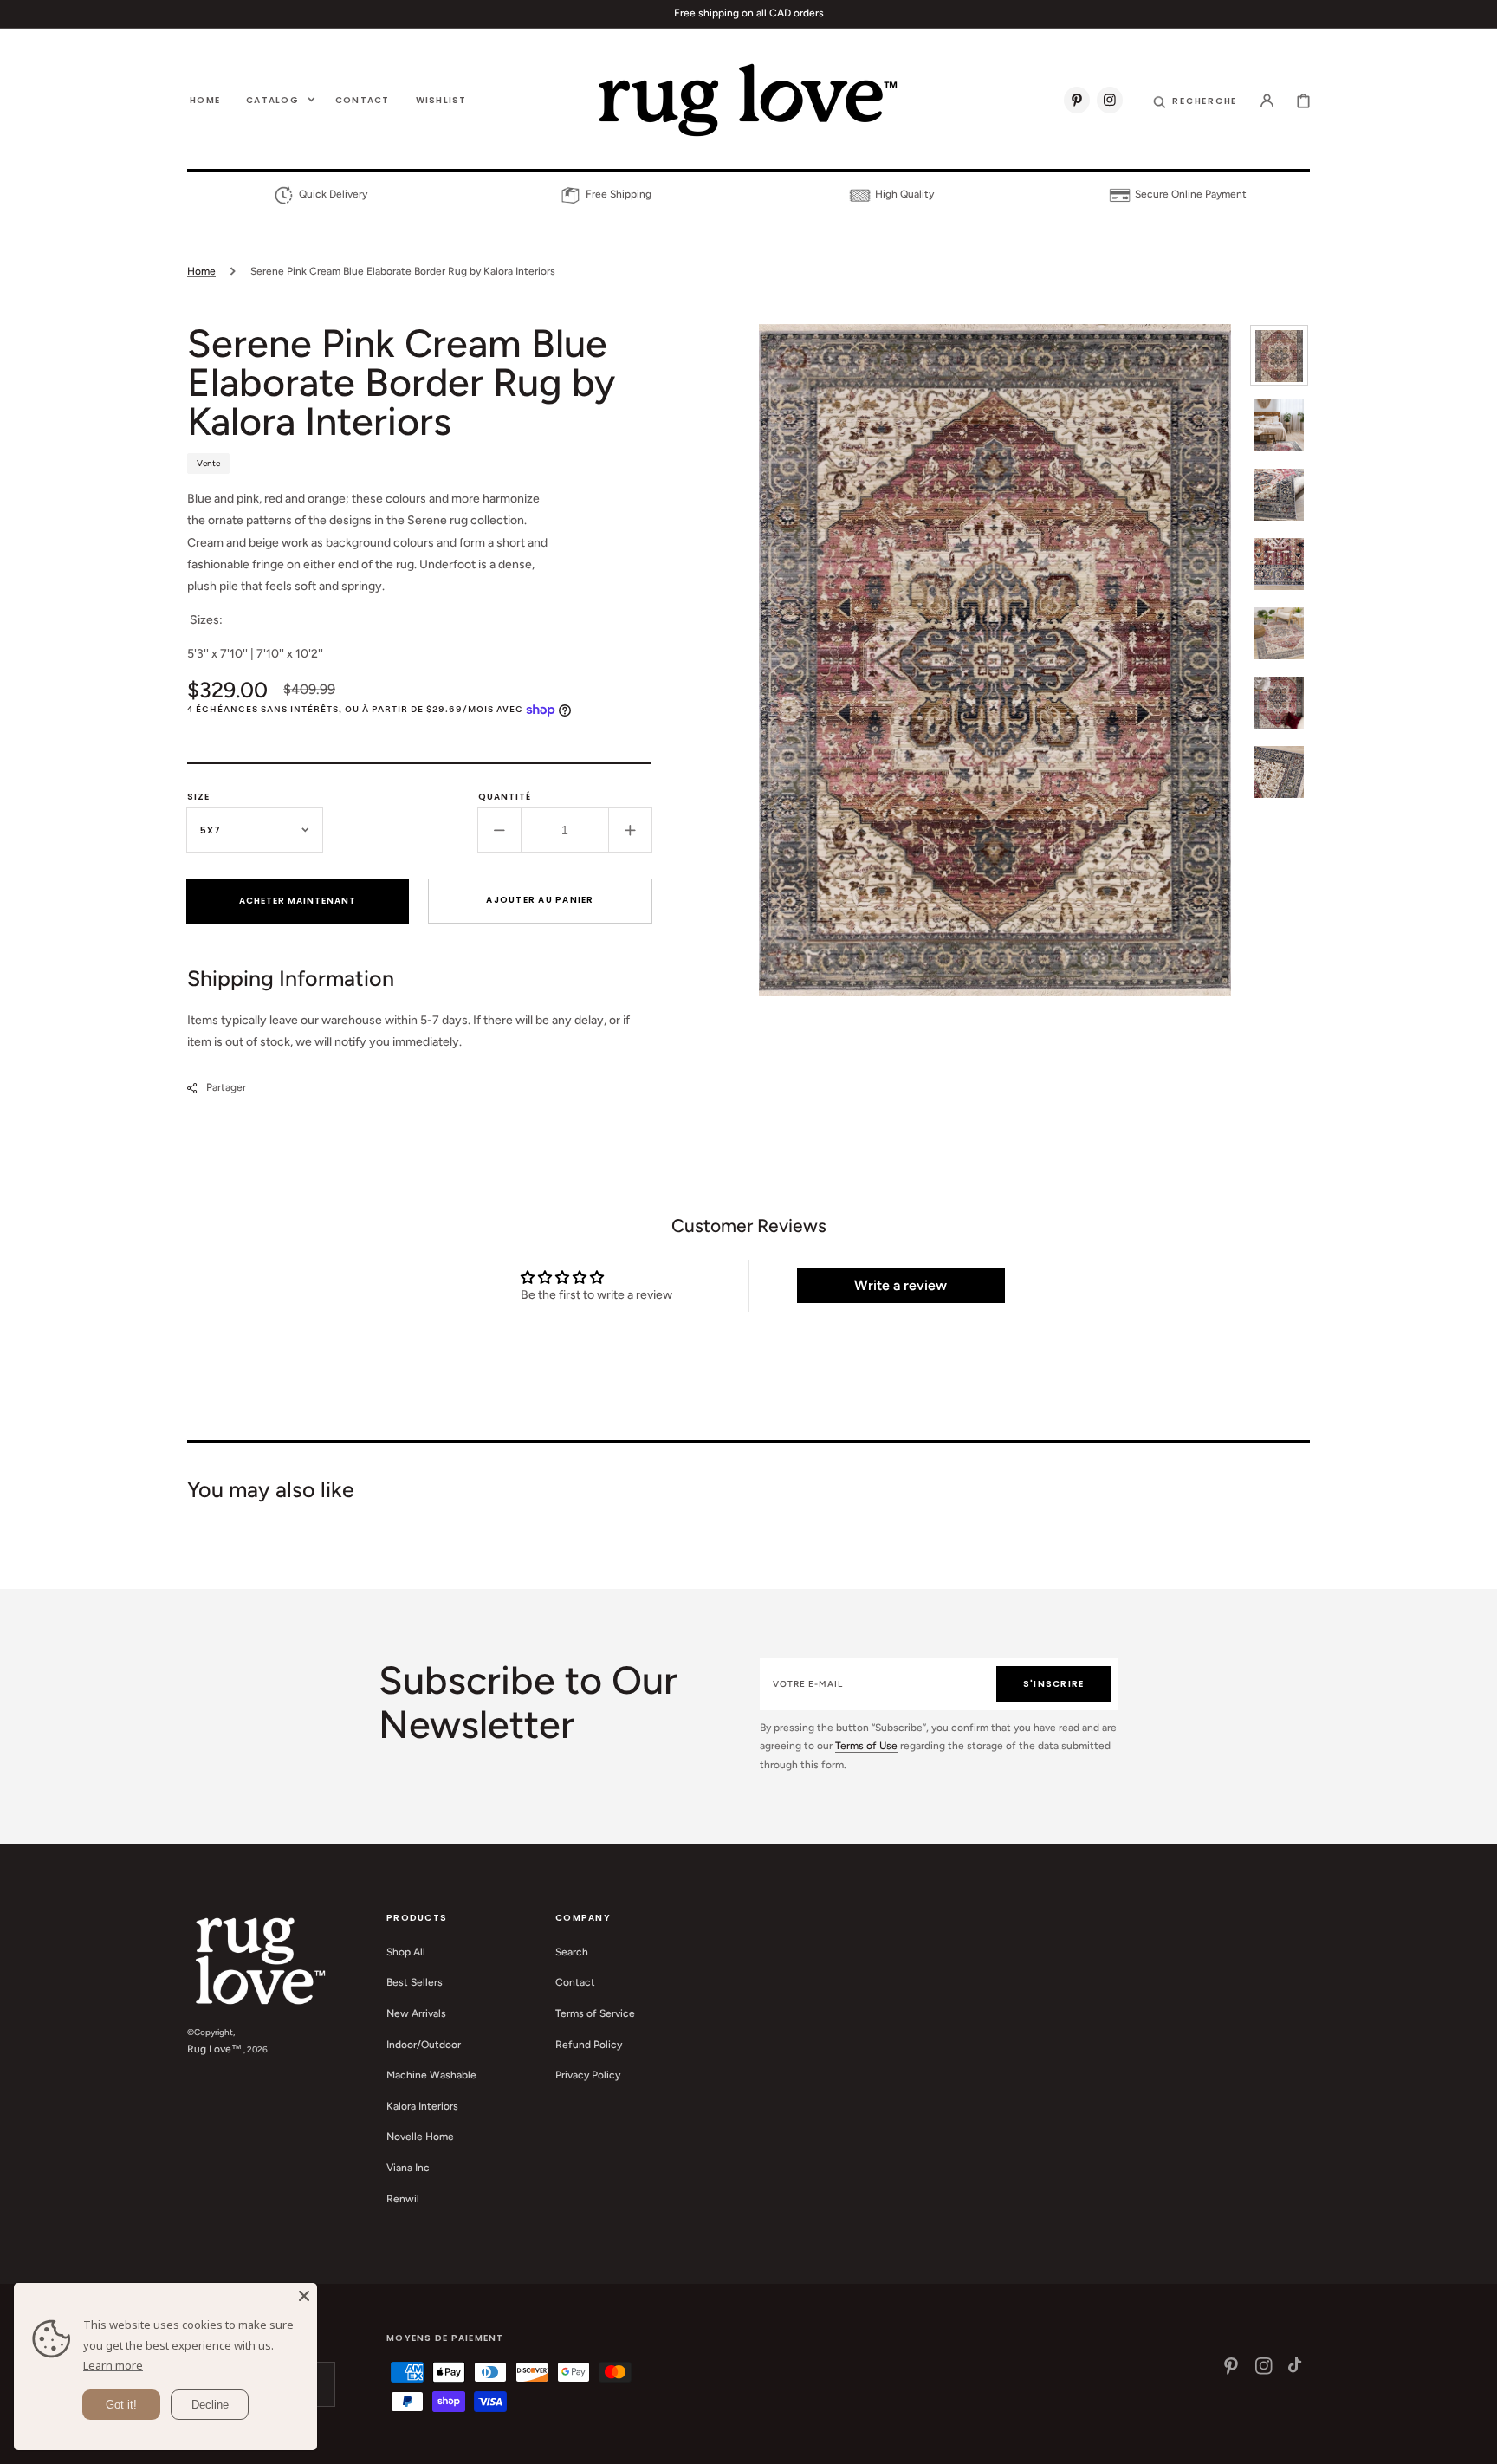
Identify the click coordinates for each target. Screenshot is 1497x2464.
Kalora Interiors (422, 2106)
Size (198, 797)
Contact (575, 1982)
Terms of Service (595, 2013)
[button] (1195, 100)
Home (201, 271)
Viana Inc (408, 2168)
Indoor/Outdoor (424, 2045)
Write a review (901, 1285)
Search (572, 1952)
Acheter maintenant (298, 901)
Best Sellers (415, 1982)
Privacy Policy (588, 2075)
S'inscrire (1054, 1684)
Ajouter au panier (540, 900)
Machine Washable (431, 2075)
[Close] (304, 2296)
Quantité (505, 797)
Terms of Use (866, 1746)
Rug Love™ (214, 2049)
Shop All (406, 1952)
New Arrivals (416, 2013)
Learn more (113, 2365)
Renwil (403, 2199)
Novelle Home (420, 2137)
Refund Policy (589, 2045)
